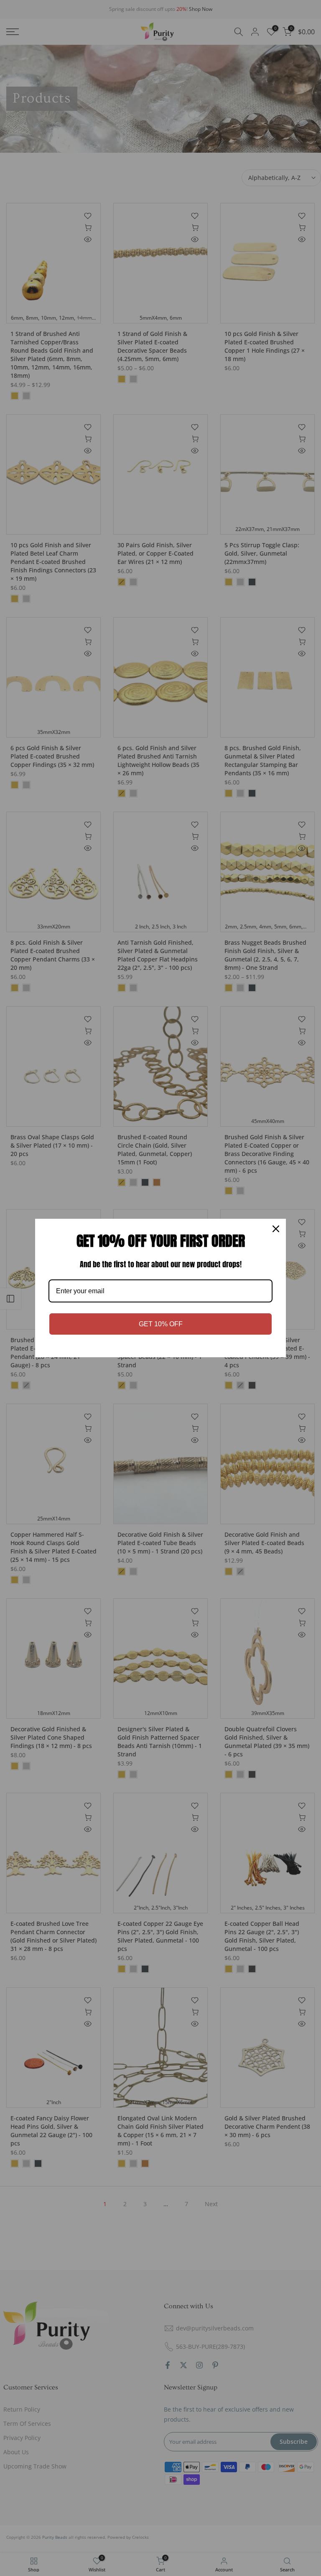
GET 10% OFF (161, 1324)
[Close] (276, 1229)
